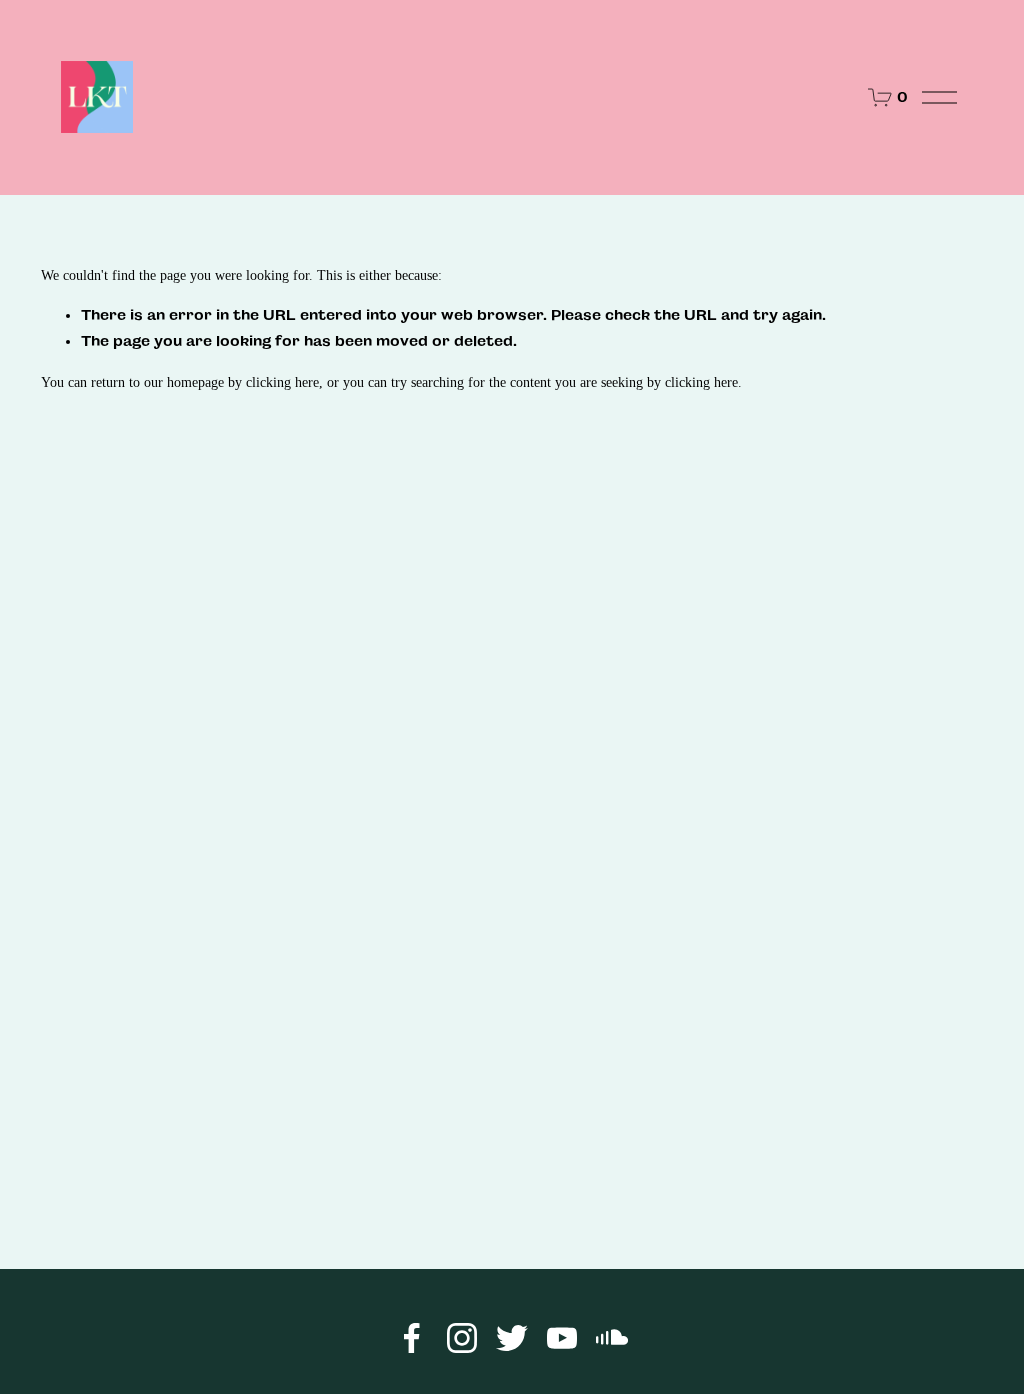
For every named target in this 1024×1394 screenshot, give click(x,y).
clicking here (282, 382)
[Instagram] (462, 1338)
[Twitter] (512, 1338)
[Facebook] (412, 1338)
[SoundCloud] (612, 1338)
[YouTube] (562, 1338)
